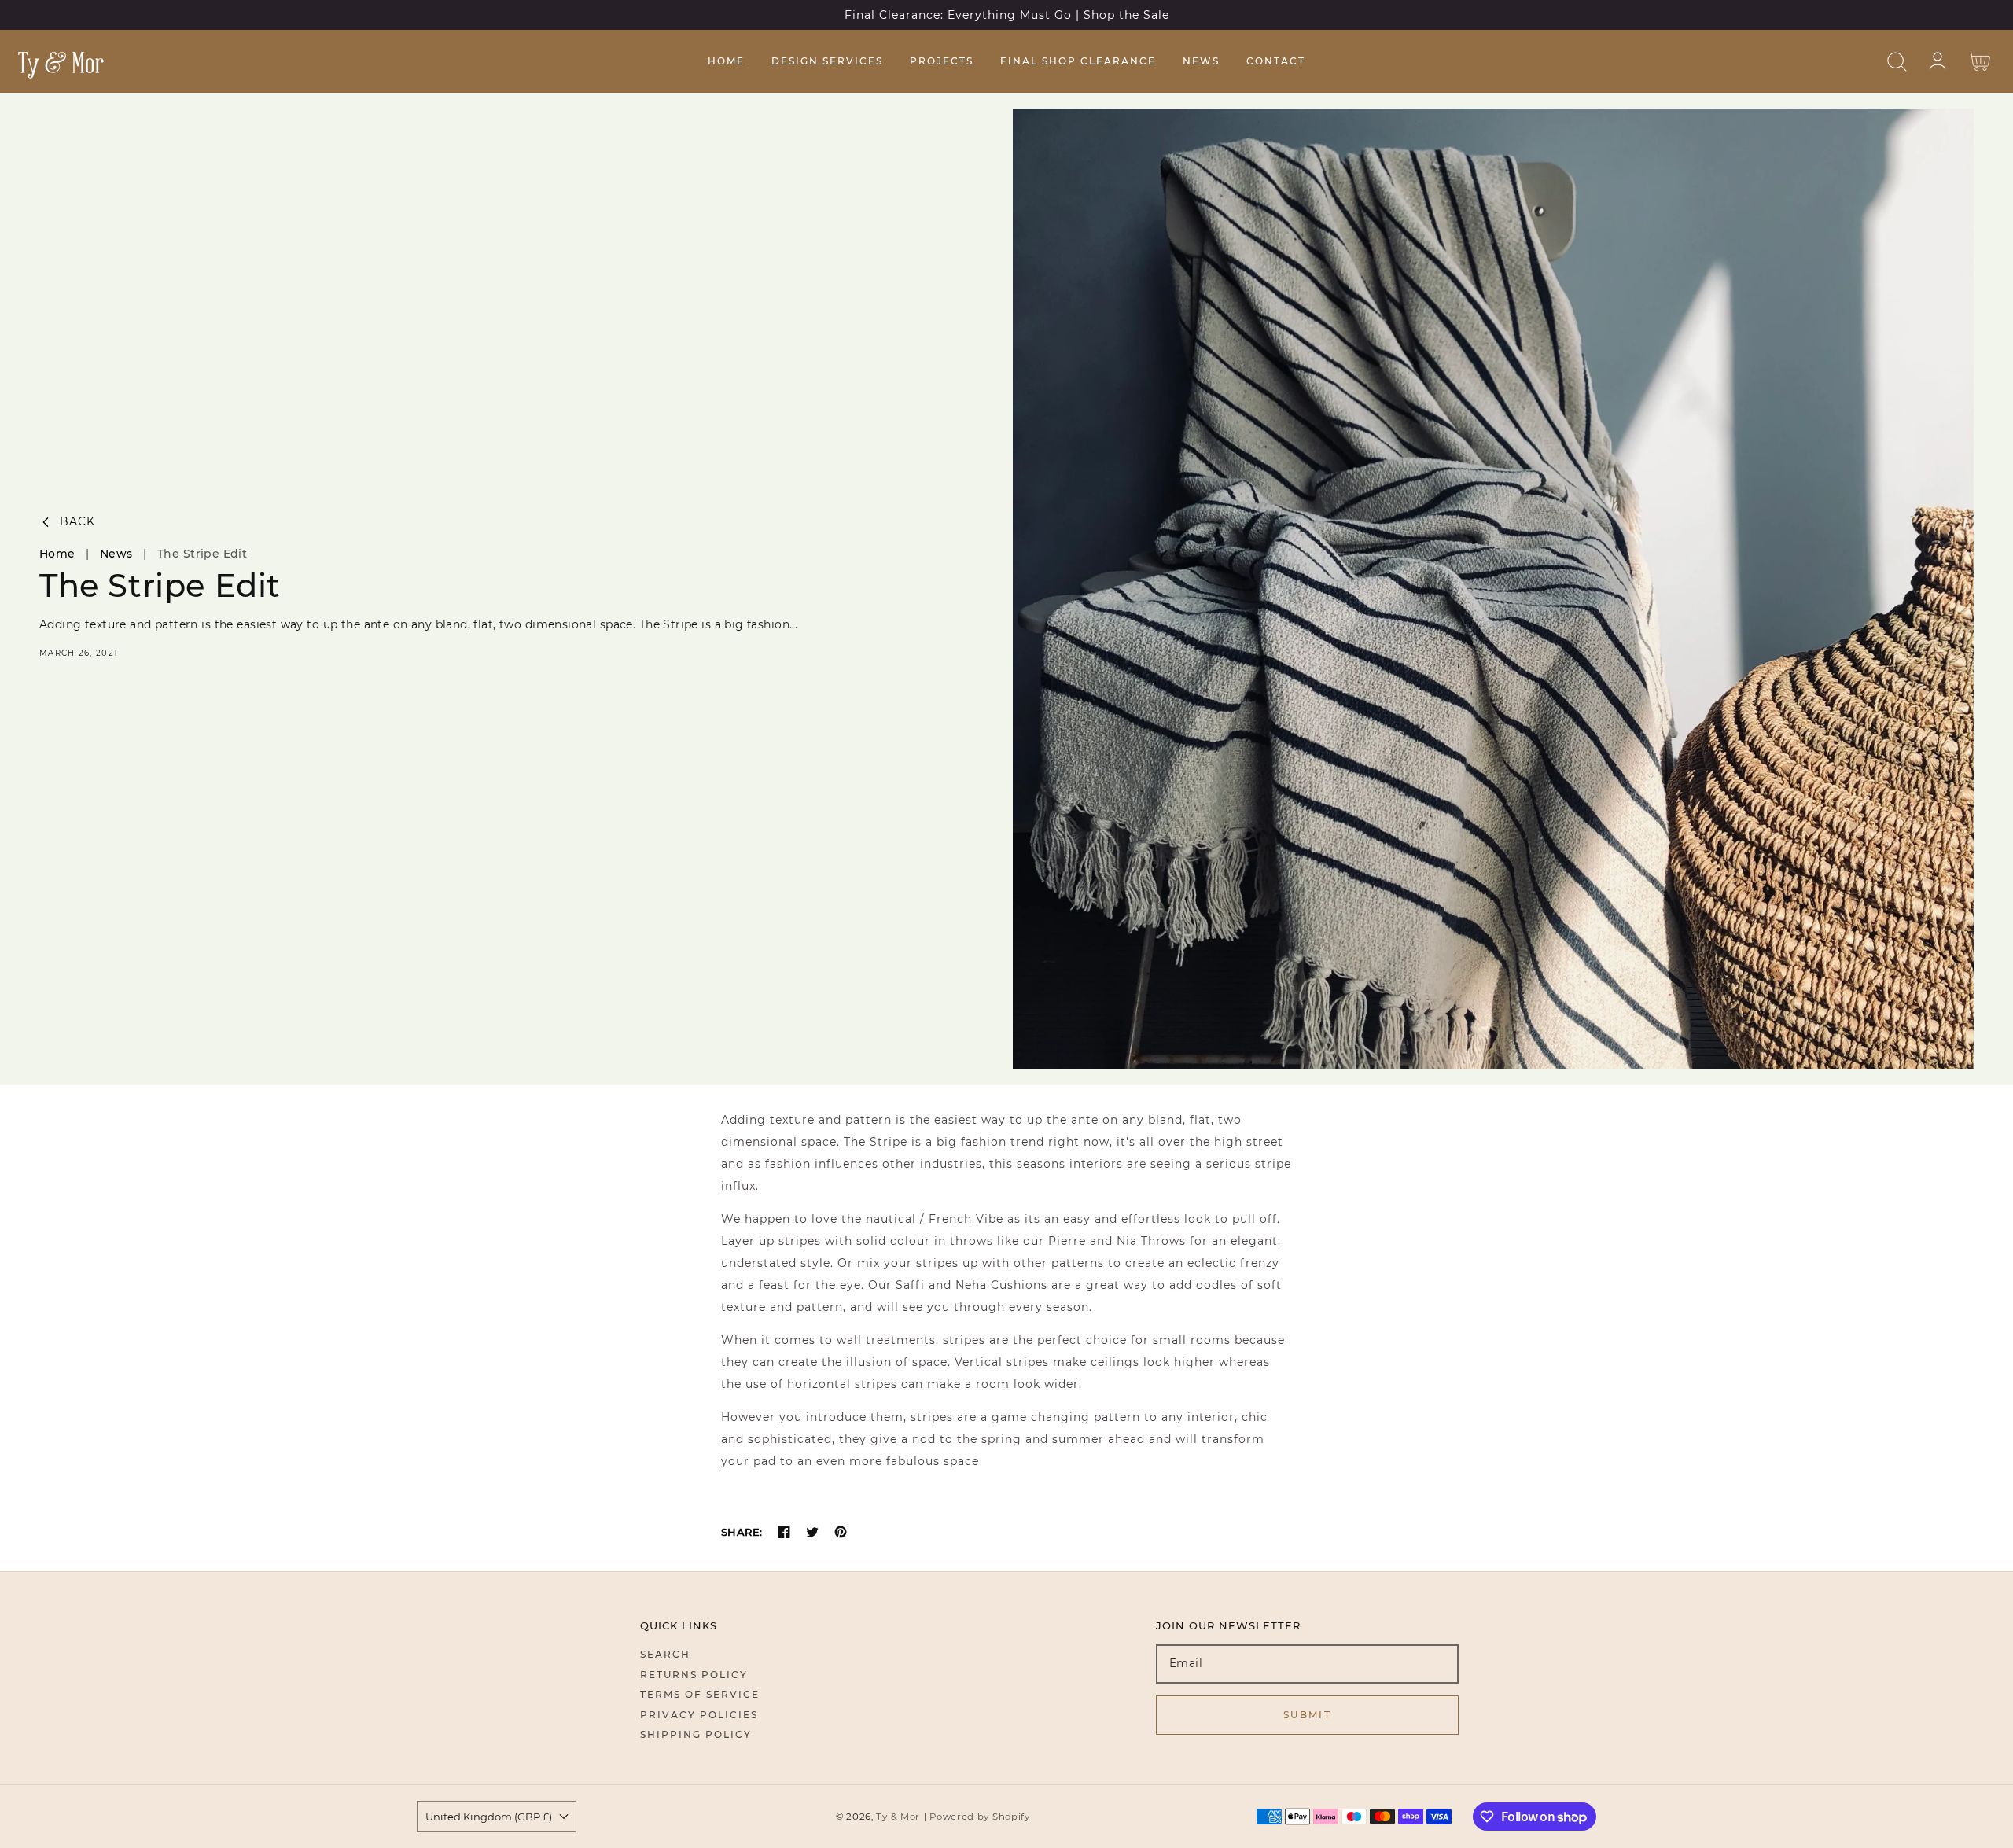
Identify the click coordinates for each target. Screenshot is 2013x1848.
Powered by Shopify (980, 1817)
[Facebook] (784, 1532)
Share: (742, 1532)
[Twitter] (812, 1532)
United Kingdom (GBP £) (489, 1817)
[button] (1897, 62)
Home (57, 554)
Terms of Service (700, 1694)
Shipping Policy (696, 1734)
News (116, 554)
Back (77, 522)
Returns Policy (694, 1675)
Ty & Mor (898, 1817)
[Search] (1897, 62)
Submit (1307, 1715)
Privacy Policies (699, 1715)
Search (665, 1654)
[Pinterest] (841, 1532)
